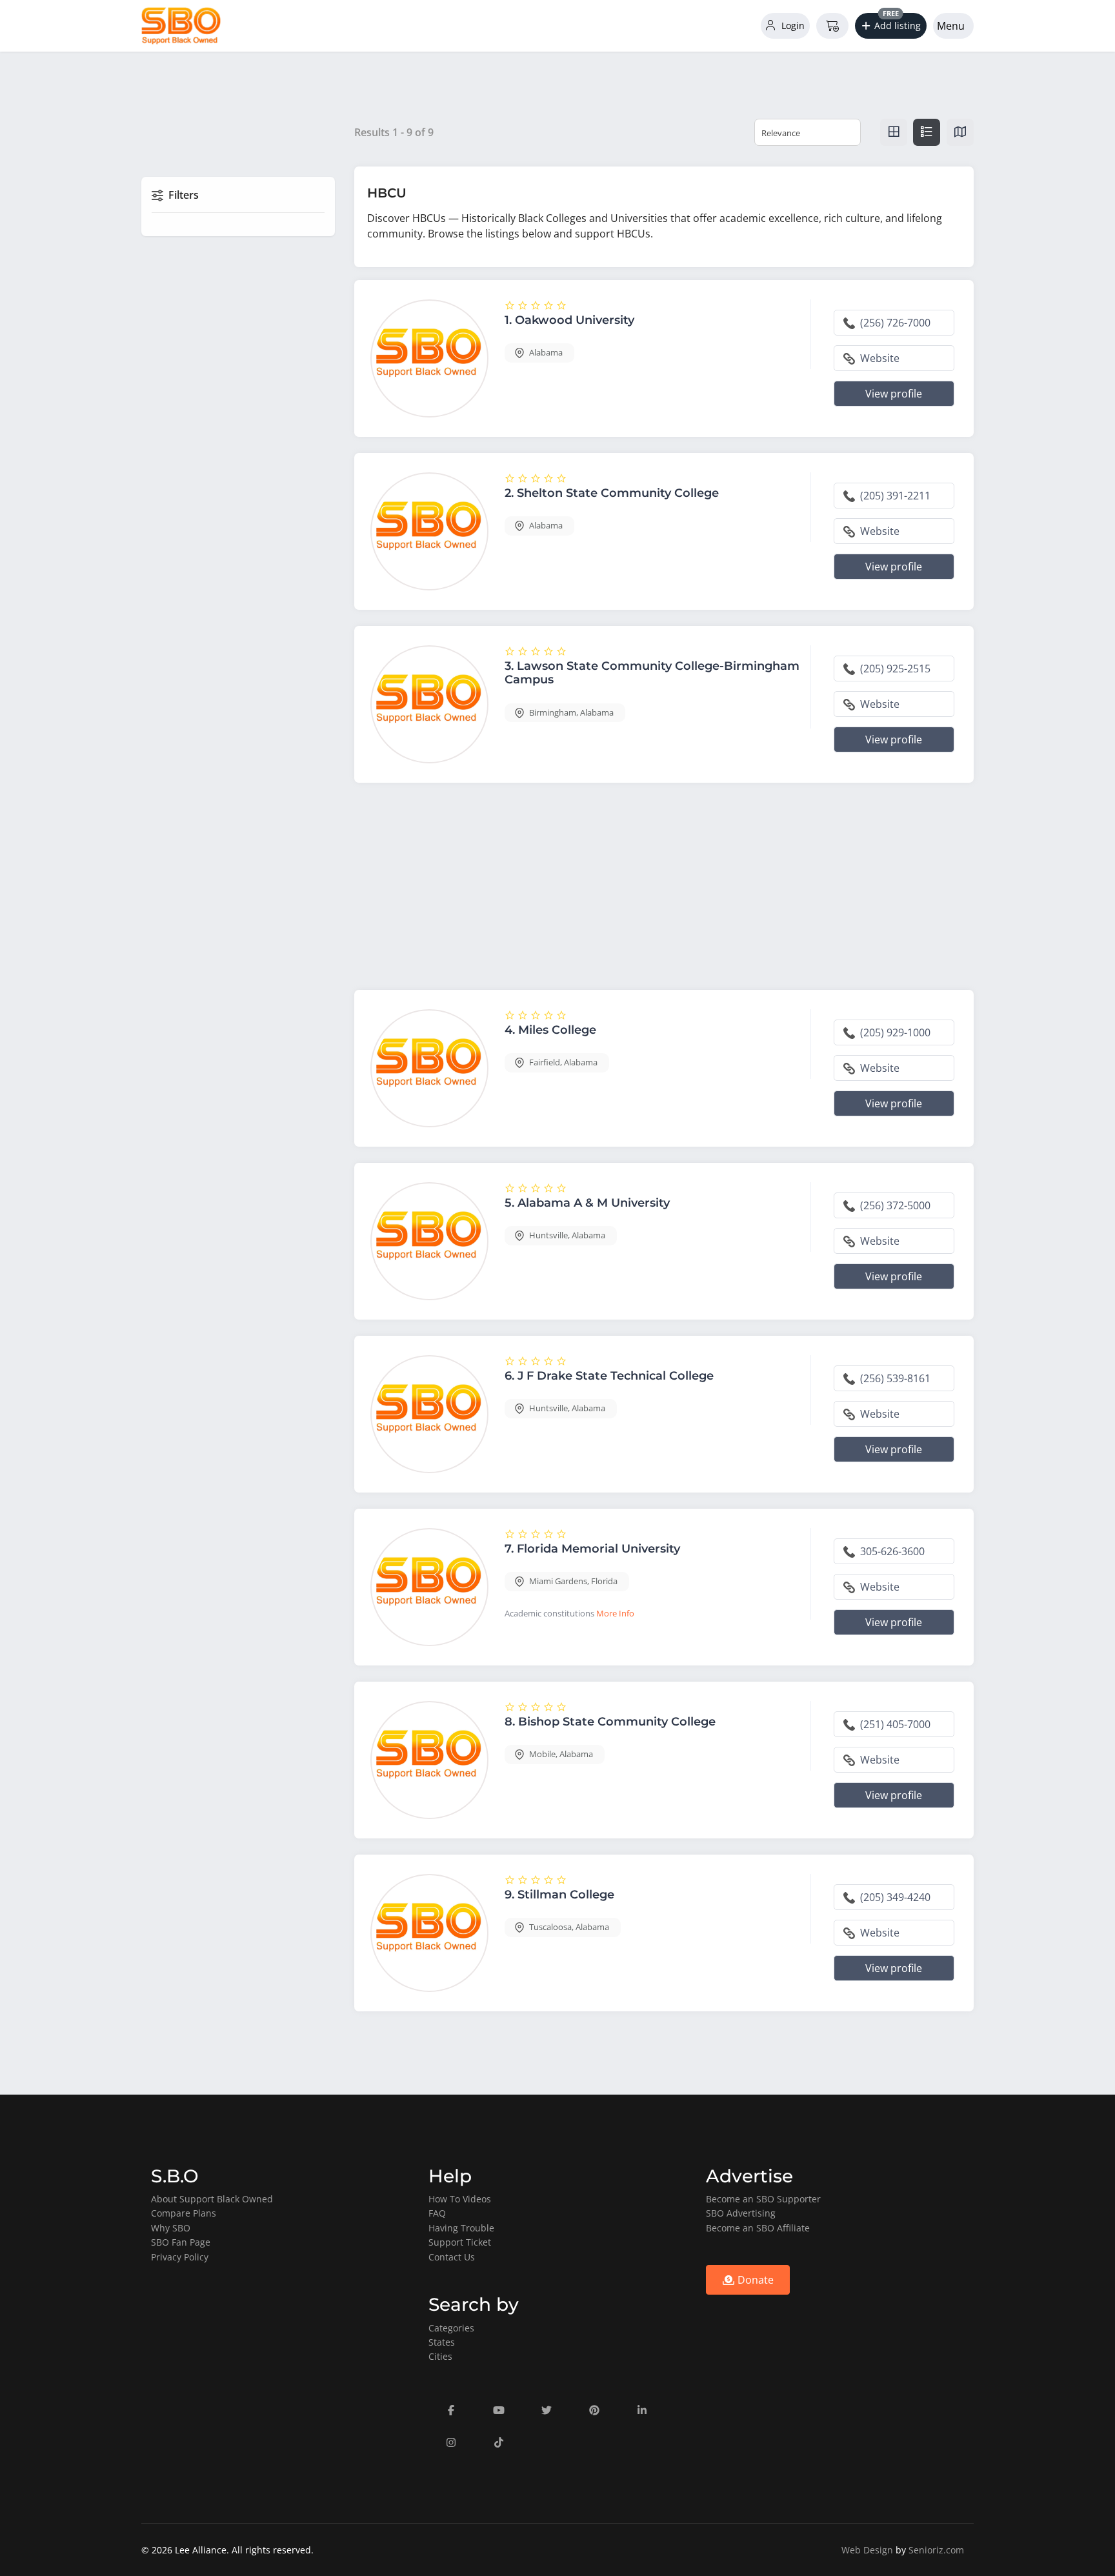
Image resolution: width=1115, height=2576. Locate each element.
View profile (894, 394)
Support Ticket (460, 2242)
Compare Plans (184, 2213)
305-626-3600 (891, 1551)
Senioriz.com (936, 2550)
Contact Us (452, 2257)
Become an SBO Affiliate (758, 2228)
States (442, 2342)
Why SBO (171, 2228)
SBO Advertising (741, 2213)
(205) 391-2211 (894, 496)
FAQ (437, 2213)
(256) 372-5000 (894, 1205)
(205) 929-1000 (894, 1032)
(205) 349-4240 (894, 1897)
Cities (440, 2356)
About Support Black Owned (212, 2199)
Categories (451, 2328)
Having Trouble (461, 2228)
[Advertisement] (664, 889)
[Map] (960, 132)
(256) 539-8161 (894, 1378)
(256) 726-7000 (894, 323)
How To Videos (460, 2199)
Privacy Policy (180, 2257)
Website (879, 358)
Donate (754, 2280)
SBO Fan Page (181, 2242)
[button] (891, 26)
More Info (615, 1613)
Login (792, 25)
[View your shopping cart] (832, 26)
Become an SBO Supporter (763, 2199)
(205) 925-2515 (894, 669)
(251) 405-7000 (894, 1724)
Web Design (867, 2550)
